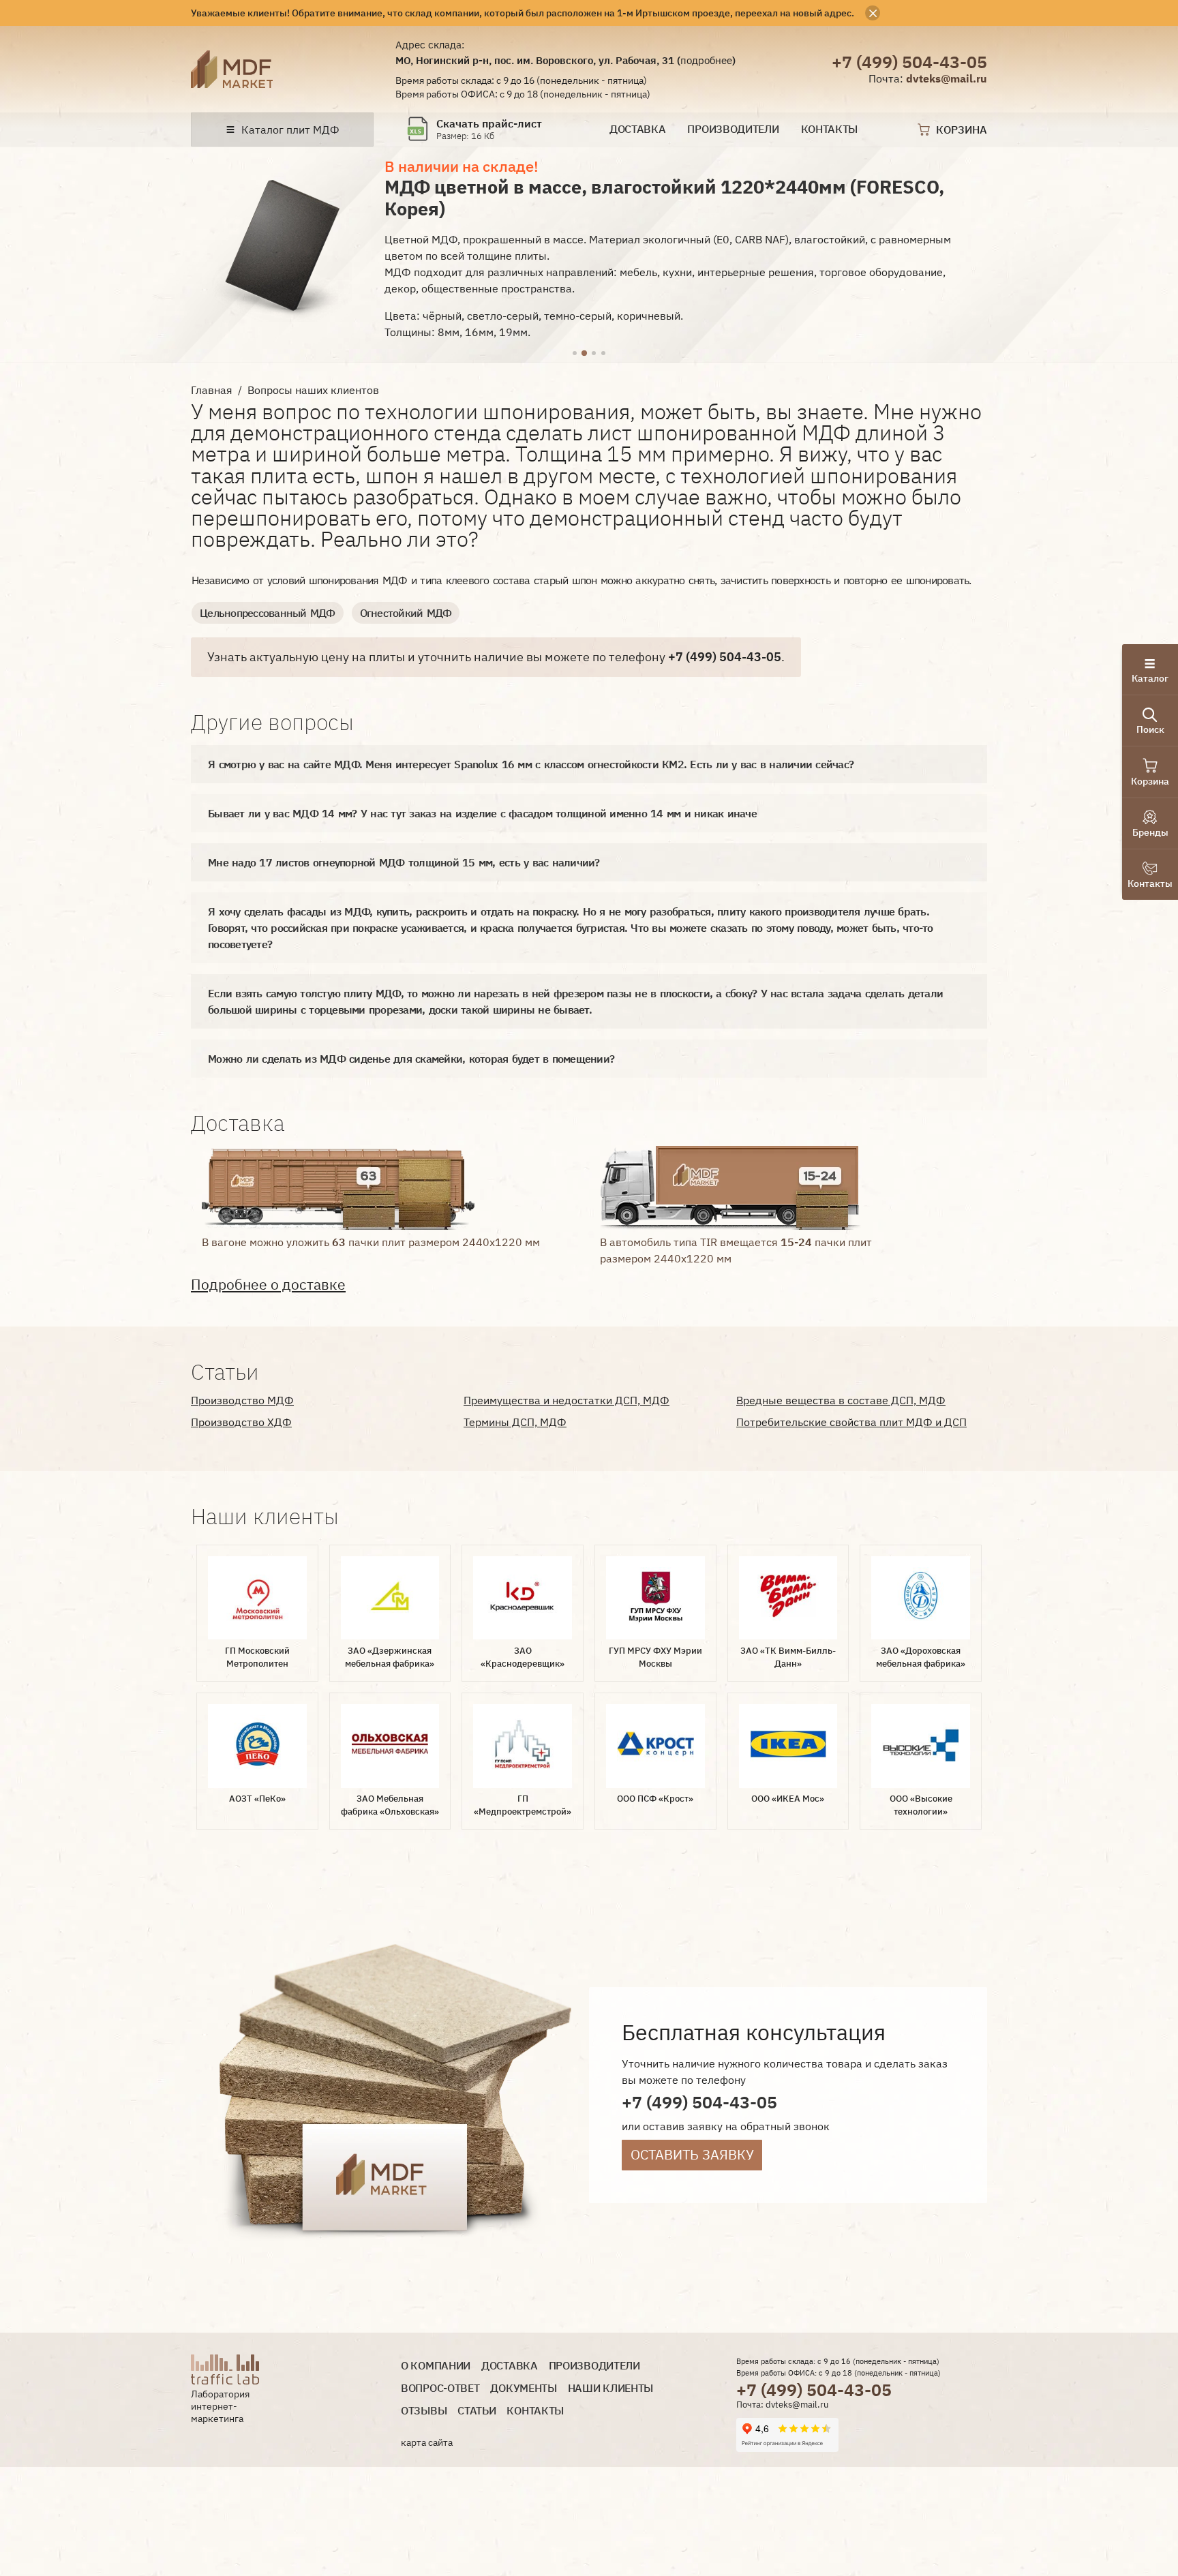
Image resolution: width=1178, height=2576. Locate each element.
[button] (575, 354)
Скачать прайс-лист (489, 124)
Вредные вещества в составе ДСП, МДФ (841, 1400)
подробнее (706, 60)
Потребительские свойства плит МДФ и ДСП (851, 1422)
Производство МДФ (242, 1400)
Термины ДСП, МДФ (515, 1422)
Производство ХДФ (241, 1422)
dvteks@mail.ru (947, 78)
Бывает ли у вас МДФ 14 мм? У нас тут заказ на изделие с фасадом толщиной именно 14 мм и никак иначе (482, 813)
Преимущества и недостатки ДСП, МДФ (567, 1400)
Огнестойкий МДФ (406, 613)
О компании (436, 2366)
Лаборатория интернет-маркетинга (220, 2406)
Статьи (477, 2411)
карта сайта (427, 2442)
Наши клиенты (610, 2388)
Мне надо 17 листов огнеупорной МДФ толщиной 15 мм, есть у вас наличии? (404, 862)
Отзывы (424, 2411)
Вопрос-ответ (440, 2388)
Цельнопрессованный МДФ (268, 613)
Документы (523, 2388)
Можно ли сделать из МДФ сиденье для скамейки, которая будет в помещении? (411, 1059)
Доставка (638, 129)
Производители (733, 129)
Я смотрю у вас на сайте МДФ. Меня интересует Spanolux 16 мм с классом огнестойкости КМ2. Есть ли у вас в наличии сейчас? (531, 764)
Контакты (830, 129)
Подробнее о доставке (268, 1285)
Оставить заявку (692, 2154)
